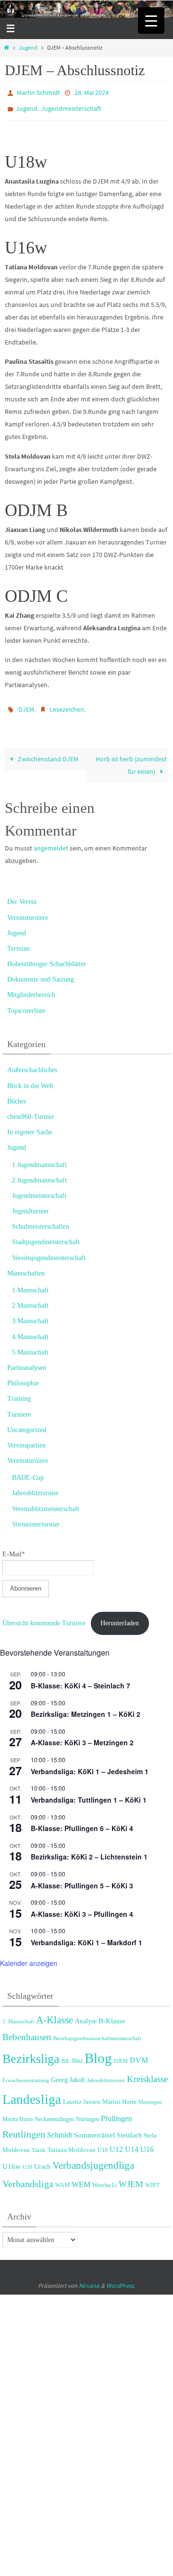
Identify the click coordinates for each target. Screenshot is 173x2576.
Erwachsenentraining (26, 2074)
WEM (81, 2178)
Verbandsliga (28, 2178)
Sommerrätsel (94, 2129)
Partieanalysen (27, 1361)
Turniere (19, 1408)
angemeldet (51, 842)
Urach (42, 2160)
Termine (19, 942)
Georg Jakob (68, 2074)
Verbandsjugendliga (93, 2159)
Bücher (17, 1095)
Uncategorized (27, 1424)
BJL (66, 2055)
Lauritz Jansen (82, 2096)
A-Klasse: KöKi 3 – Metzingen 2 (82, 1736)
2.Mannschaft (30, 1299)
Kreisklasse (147, 2073)
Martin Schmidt (38, 92)
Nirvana (89, 2279)
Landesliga (32, 2093)
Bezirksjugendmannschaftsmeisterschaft (97, 2032)
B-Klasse (112, 2014)
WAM (62, 2179)
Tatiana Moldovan (72, 2144)
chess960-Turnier (31, 1110)
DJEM (26, 704)
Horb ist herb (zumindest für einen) (131, 759)
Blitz (77, 2055)
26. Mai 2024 (92, 92)
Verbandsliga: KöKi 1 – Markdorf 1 (86, 1936)
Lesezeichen (67, 704)
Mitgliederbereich (31, 989)
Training (19, 1392)
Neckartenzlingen (54, 2113)
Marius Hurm (119, 2096)
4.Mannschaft (30, 1331)
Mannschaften (26, 1267)
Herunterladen (120, 1617)
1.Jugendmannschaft (39, 1159)
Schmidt (60, 2129)
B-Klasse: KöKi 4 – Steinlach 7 (80, 1679)
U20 (27, 2161)
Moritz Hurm (18, 2113)
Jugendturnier (31, 1205)
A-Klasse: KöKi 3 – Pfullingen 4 (82, 1908)
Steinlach (129, 2129)
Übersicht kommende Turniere (44, 1617)
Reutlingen (24, 2128)
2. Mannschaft (18, 2015)
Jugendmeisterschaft (71, 106)
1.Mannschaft (30, 1284)
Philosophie (23, 1377)
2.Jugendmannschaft (39, 1174)
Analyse (86, 2015)
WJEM (131, 2178)
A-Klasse (55, 2014)
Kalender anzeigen (29, 1957)
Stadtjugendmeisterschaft (46, 1236)
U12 (116, 2143)
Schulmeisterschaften (41, 1220)
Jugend (28, 48)
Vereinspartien (26, 1439)
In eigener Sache (30, 1126)
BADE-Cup (28, 1471)
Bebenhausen (27, 2031)
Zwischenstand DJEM (47, 753)
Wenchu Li (105, 2179)
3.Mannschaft (30, 1315)
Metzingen (150, 2096)
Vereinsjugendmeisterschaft (49, 1252)
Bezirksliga (31, 2052)
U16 (147, 2143)
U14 (132, 2143)
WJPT (152, 2179)
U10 (103, 2144)
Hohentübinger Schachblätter (47, 958)
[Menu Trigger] (151, 20)
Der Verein (22, 896)
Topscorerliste (26, 1004)
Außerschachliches (32, 1064)
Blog (98, 2052)
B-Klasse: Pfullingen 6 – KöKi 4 (82, 1822)
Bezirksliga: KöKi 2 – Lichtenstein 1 (89, 1850)
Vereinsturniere (28, 911)
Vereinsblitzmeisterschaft (46, 1503)
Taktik (39, 2144)
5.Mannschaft (30, 1346)
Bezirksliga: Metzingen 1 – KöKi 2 (86, 1708)
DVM (139, 2054)
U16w (12, 2160)
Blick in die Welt (30, 1080)
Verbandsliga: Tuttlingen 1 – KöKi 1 (89, 1793)
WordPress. (121, 2279)
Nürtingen (87, 2113)
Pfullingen (117, 2112)
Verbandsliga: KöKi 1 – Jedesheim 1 (90, 1765)
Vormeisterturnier (36, 1518)
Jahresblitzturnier (35, 1487)
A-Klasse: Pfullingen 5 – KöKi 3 (82, 1879)
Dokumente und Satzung (41, 973)
